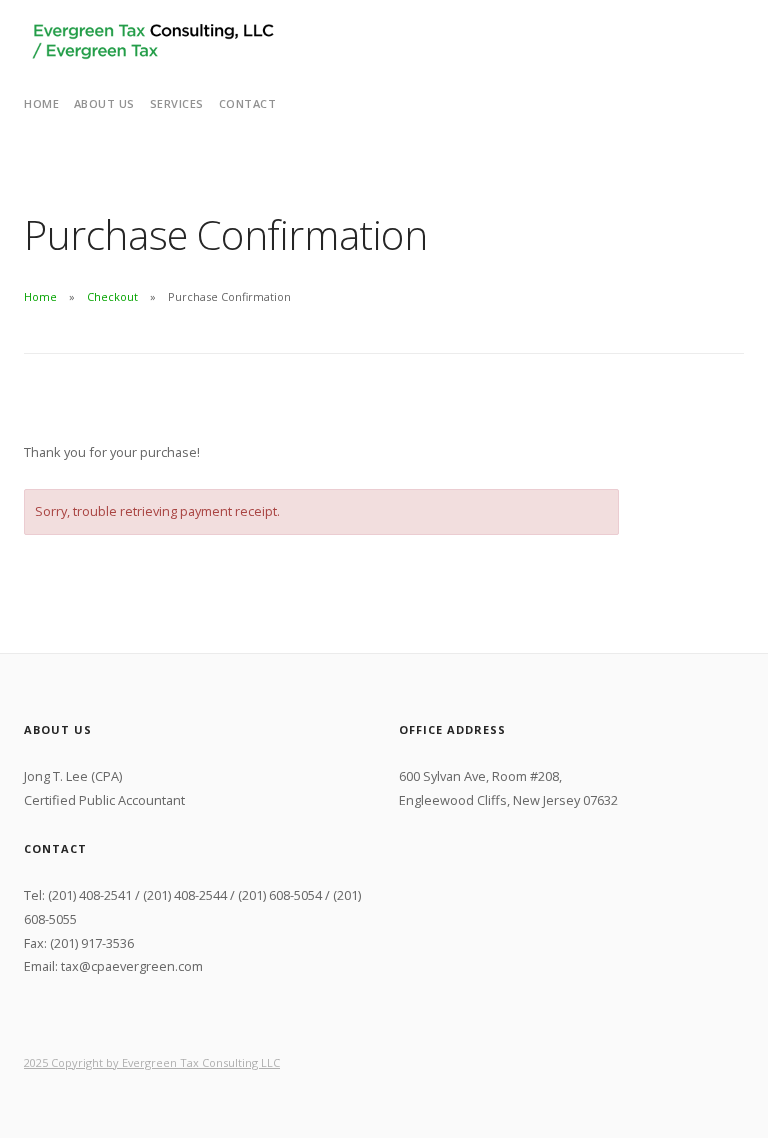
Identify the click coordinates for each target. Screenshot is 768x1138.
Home (41, 103)
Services (177, 103)
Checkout (112, 296)
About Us (104, 103)
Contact (248, 103)
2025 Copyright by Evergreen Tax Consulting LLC (152, 1062)
